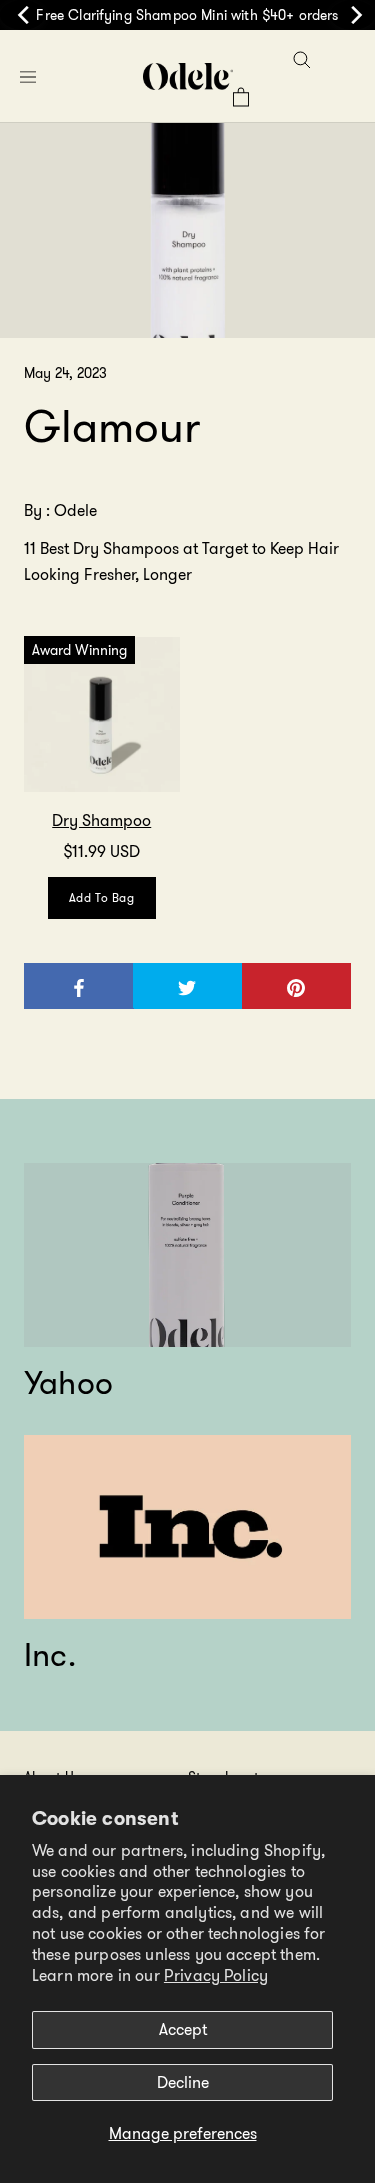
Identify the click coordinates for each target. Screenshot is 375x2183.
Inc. (50, 1655)
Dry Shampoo (101, 820)
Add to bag (102, 897)
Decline (183, 2082)
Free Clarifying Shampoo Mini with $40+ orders (187, 15)
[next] (352, 15)
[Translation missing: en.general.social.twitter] (187, 985)
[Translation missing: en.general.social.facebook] (79, 985)
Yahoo (68, 1383)
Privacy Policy (216, 1975)
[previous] (22, 15)
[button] (28, 76)
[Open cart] (241, 97)
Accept (183, 2029)
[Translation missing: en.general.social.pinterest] (296, 985)
